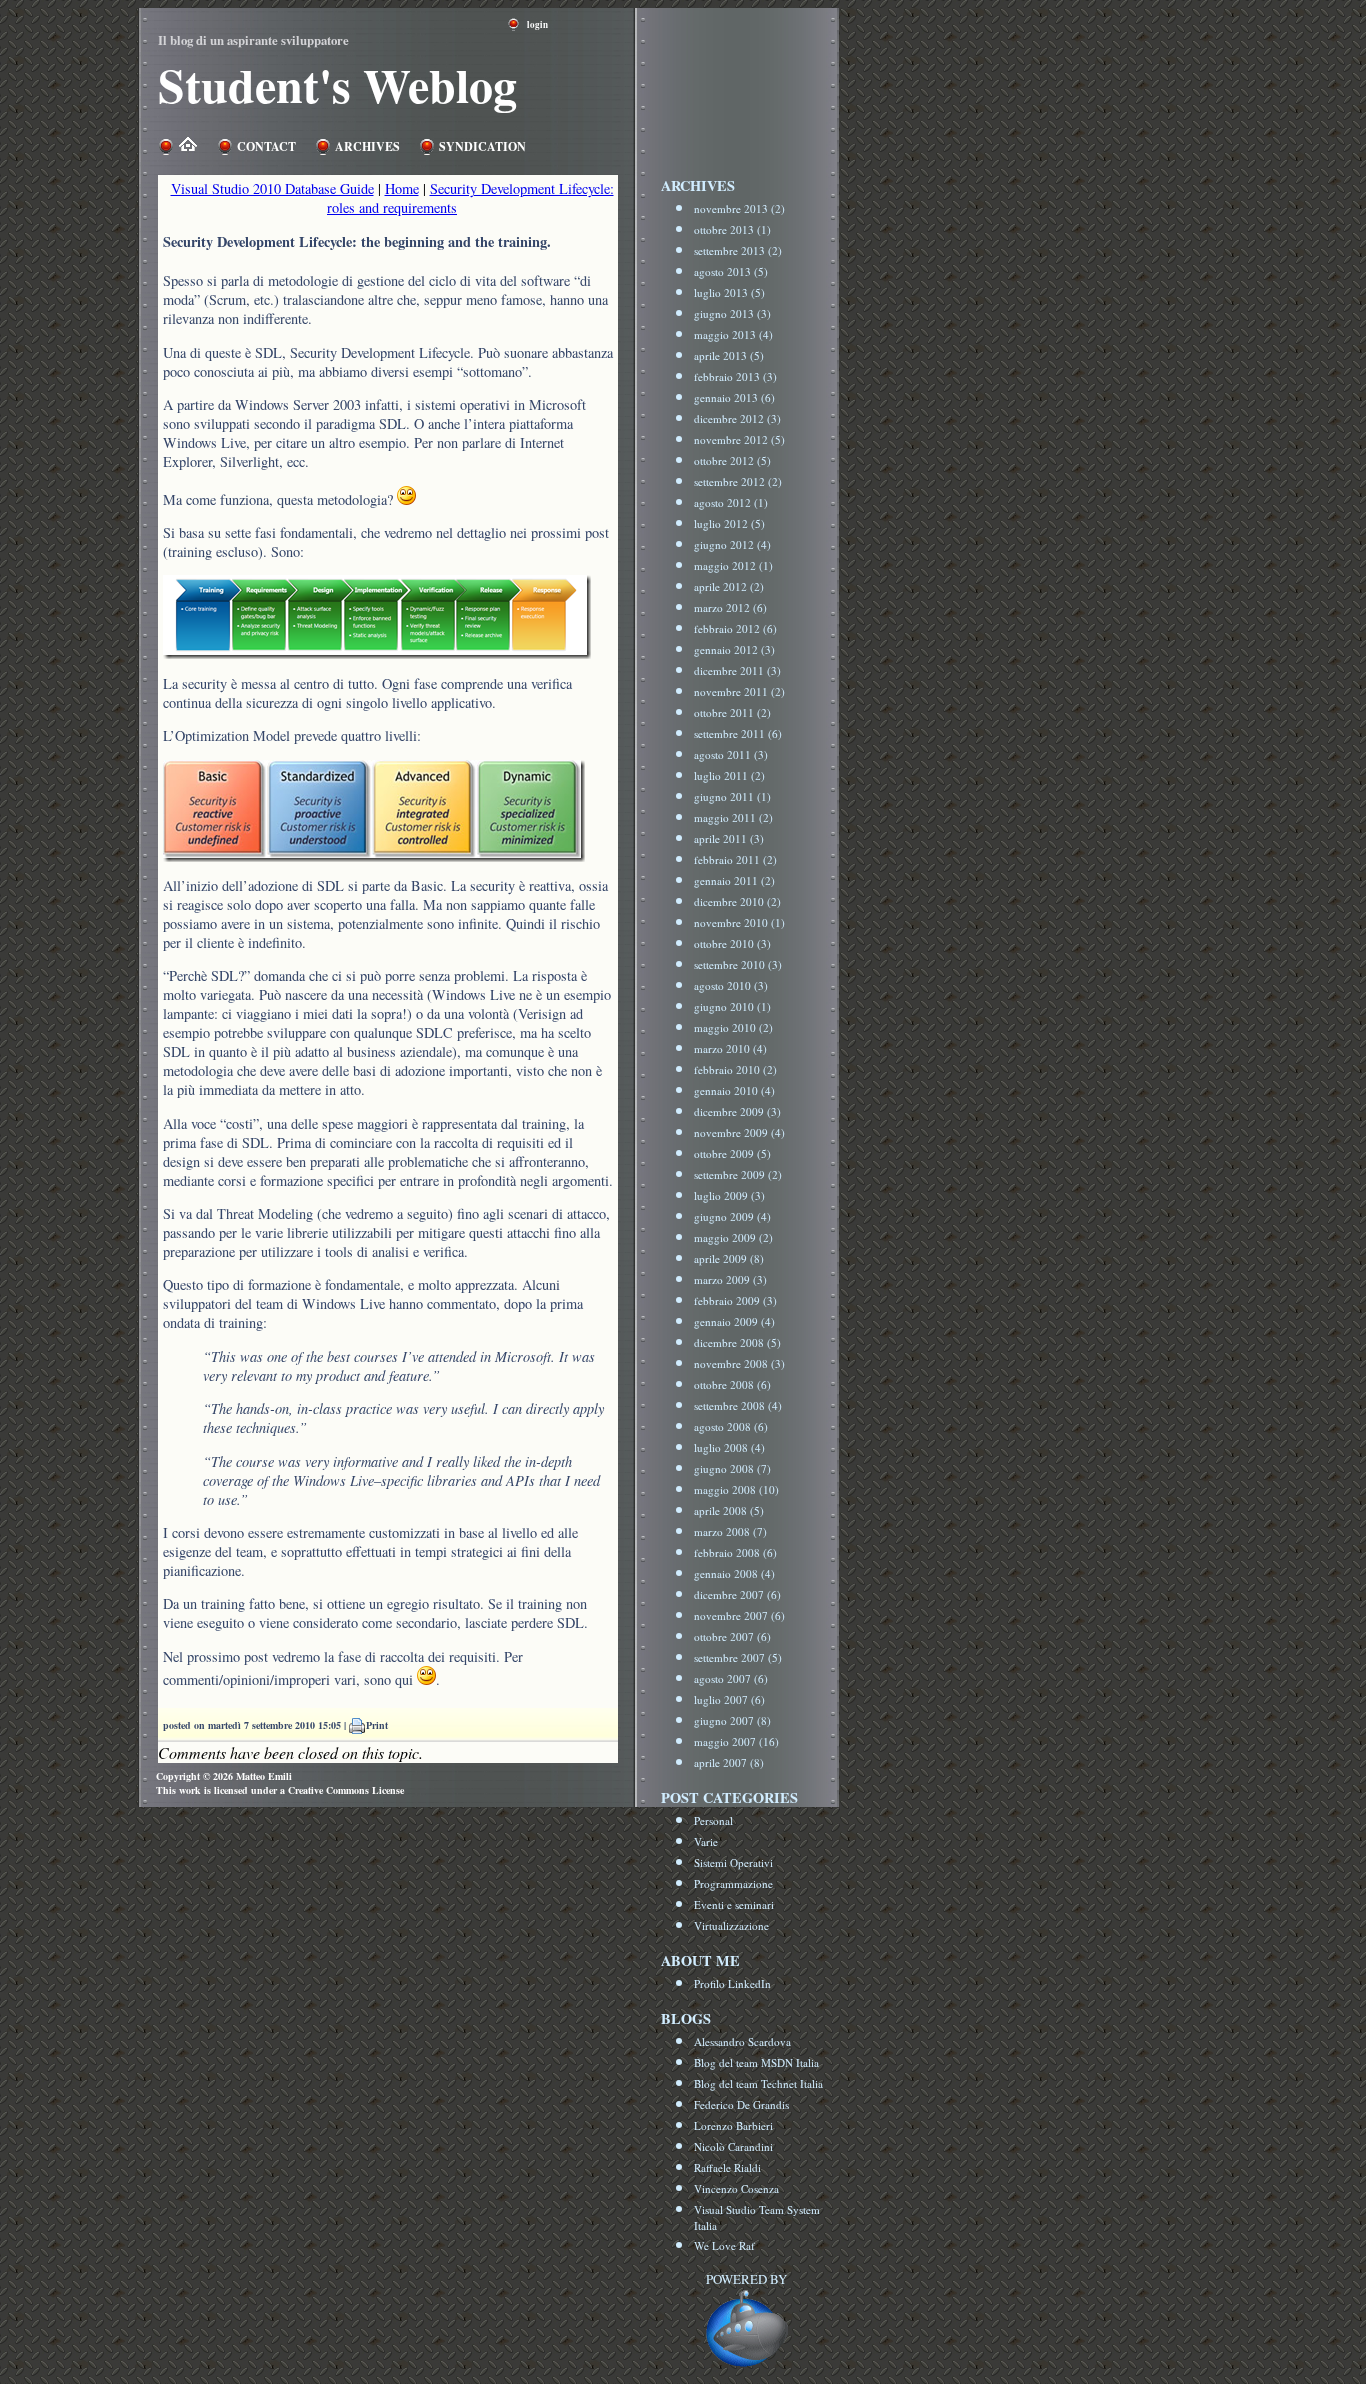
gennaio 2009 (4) (734, 1321)
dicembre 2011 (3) (737, 670)
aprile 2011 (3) (729, 838)
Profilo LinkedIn (732, 1983)
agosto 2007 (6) (731, 1678)
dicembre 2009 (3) (737, 1111)
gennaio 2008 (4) (734, 1573)
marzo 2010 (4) (730, 1048)
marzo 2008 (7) (730, 1531)
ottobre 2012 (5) (732, 460)
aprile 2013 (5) (729, 355)
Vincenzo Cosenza (736, 2188)
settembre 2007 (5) (738, 1657)
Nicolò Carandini (733, 2146)
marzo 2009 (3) (730, 1279)
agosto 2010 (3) (731, 985)
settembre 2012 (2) (738, 481)
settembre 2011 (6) (738, 733)
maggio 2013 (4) (733, 334)
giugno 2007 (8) (732, 1720)
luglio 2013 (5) (729, 292)
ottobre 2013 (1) (732, 229)
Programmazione (733, 1883)
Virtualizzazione (731, 1925)
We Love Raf (724, 2245)
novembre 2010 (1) (739, 922)
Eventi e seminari (734, 1904)
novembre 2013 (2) (739, 208)
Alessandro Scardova (742, 2041)
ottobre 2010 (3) (732, 943)
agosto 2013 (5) (731, 271)
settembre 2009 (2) (738, 1174)
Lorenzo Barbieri (733, 2125)
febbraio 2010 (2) (735, 1069)
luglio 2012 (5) (729, 523)
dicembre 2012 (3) (737, 418)
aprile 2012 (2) (729, 586)
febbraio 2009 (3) (735, 1300)
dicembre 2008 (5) (737, 1342)
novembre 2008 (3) (739, 1363)
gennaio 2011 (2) (734, 880)
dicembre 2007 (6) (737, 1594)
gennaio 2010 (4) (734, 1090)
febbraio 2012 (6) (735, 628)
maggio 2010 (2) (733, 1027)
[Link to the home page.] (185, 146)
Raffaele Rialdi (727, 2167)
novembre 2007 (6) (739, 1615)
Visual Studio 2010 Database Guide (272, 188)
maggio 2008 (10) (736, 1489)
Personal (713, 1820)
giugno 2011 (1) (732, 796)
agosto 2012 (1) (731, 502)
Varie (706, 1841)
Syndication (482, 146)
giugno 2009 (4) (732, 1216)
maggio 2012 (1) (733, 565)
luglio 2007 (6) (729, 1699)
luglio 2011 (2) (729, 775)
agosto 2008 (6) (731, 1426)
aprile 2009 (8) (729, 1258)
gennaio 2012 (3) (734, 649)
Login (537, 24)
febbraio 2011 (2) (735, 859)
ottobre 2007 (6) (732, 1636)
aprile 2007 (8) (729, 1762)
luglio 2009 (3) (729, 1195)
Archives (367, 146)
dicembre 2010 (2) (737, 901)
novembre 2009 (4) (739, 1132)
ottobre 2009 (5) (732, 1153)
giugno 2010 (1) (732, 1006)
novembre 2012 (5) (739, 439)
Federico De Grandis (741, 2104)
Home (402, 188)
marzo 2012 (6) (730, 607)
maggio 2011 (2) (733, 817)
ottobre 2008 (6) (732, 1384)
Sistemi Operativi (733, 1862)
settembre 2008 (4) (738, 1405)
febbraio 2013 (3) (735, 376)
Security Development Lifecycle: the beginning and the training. (357, 241)
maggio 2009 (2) (733, 1237)
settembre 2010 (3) (738, 964)
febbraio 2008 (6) (735, 1552)
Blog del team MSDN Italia (756, 2062)
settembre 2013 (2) (738, 250)
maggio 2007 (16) (736, 1741)
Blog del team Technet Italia (758, 2083)
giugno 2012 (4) (732, 544)
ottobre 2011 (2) (732, 712)
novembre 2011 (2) (739, 691)
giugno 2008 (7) (732, 1468)
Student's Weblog (337, 84)
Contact (266, 146)
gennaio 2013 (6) (734, 397)
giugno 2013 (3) (732, 313)
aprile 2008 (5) (729, 1510)
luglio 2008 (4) (729, 1447)
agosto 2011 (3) (731, 754)
